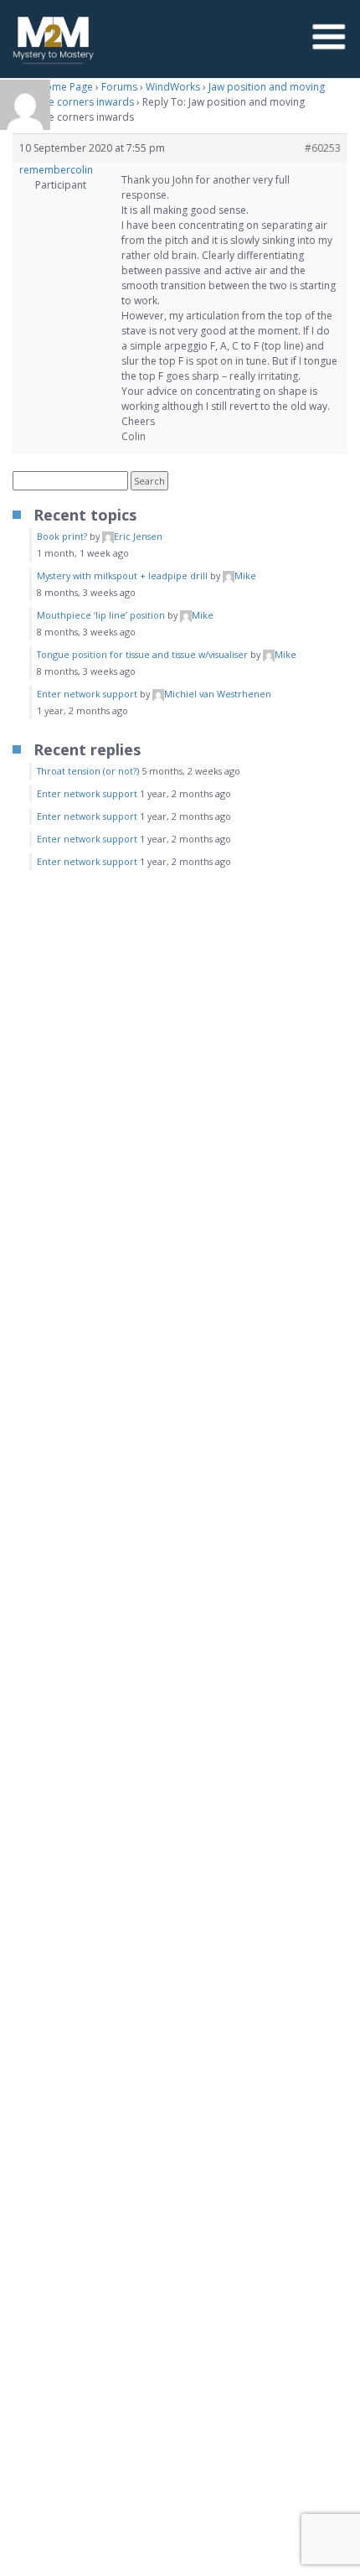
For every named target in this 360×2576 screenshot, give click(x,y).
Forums (119, 87)
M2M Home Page (53, 87)
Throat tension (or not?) (88, 771)
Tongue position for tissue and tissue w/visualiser (142, 654)
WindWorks (173, 87)
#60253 (323, 148)
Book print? (62, 536)
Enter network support (87, 694)
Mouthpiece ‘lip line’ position (101, 615)
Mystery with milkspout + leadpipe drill (122, 575)
